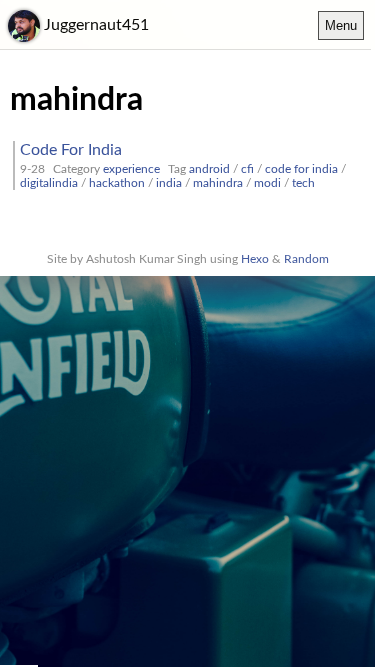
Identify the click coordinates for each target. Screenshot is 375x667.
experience (131, 169)
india (169, 183)
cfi (247, 169)
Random (306, 259)
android (209, 169)
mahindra (218, 183)
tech (303, 183)
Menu (341, 25)
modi (267, 183)
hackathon (117, 183)
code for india (301, 169)
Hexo (255, 259)
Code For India (71, 150)
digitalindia (49, 183)
